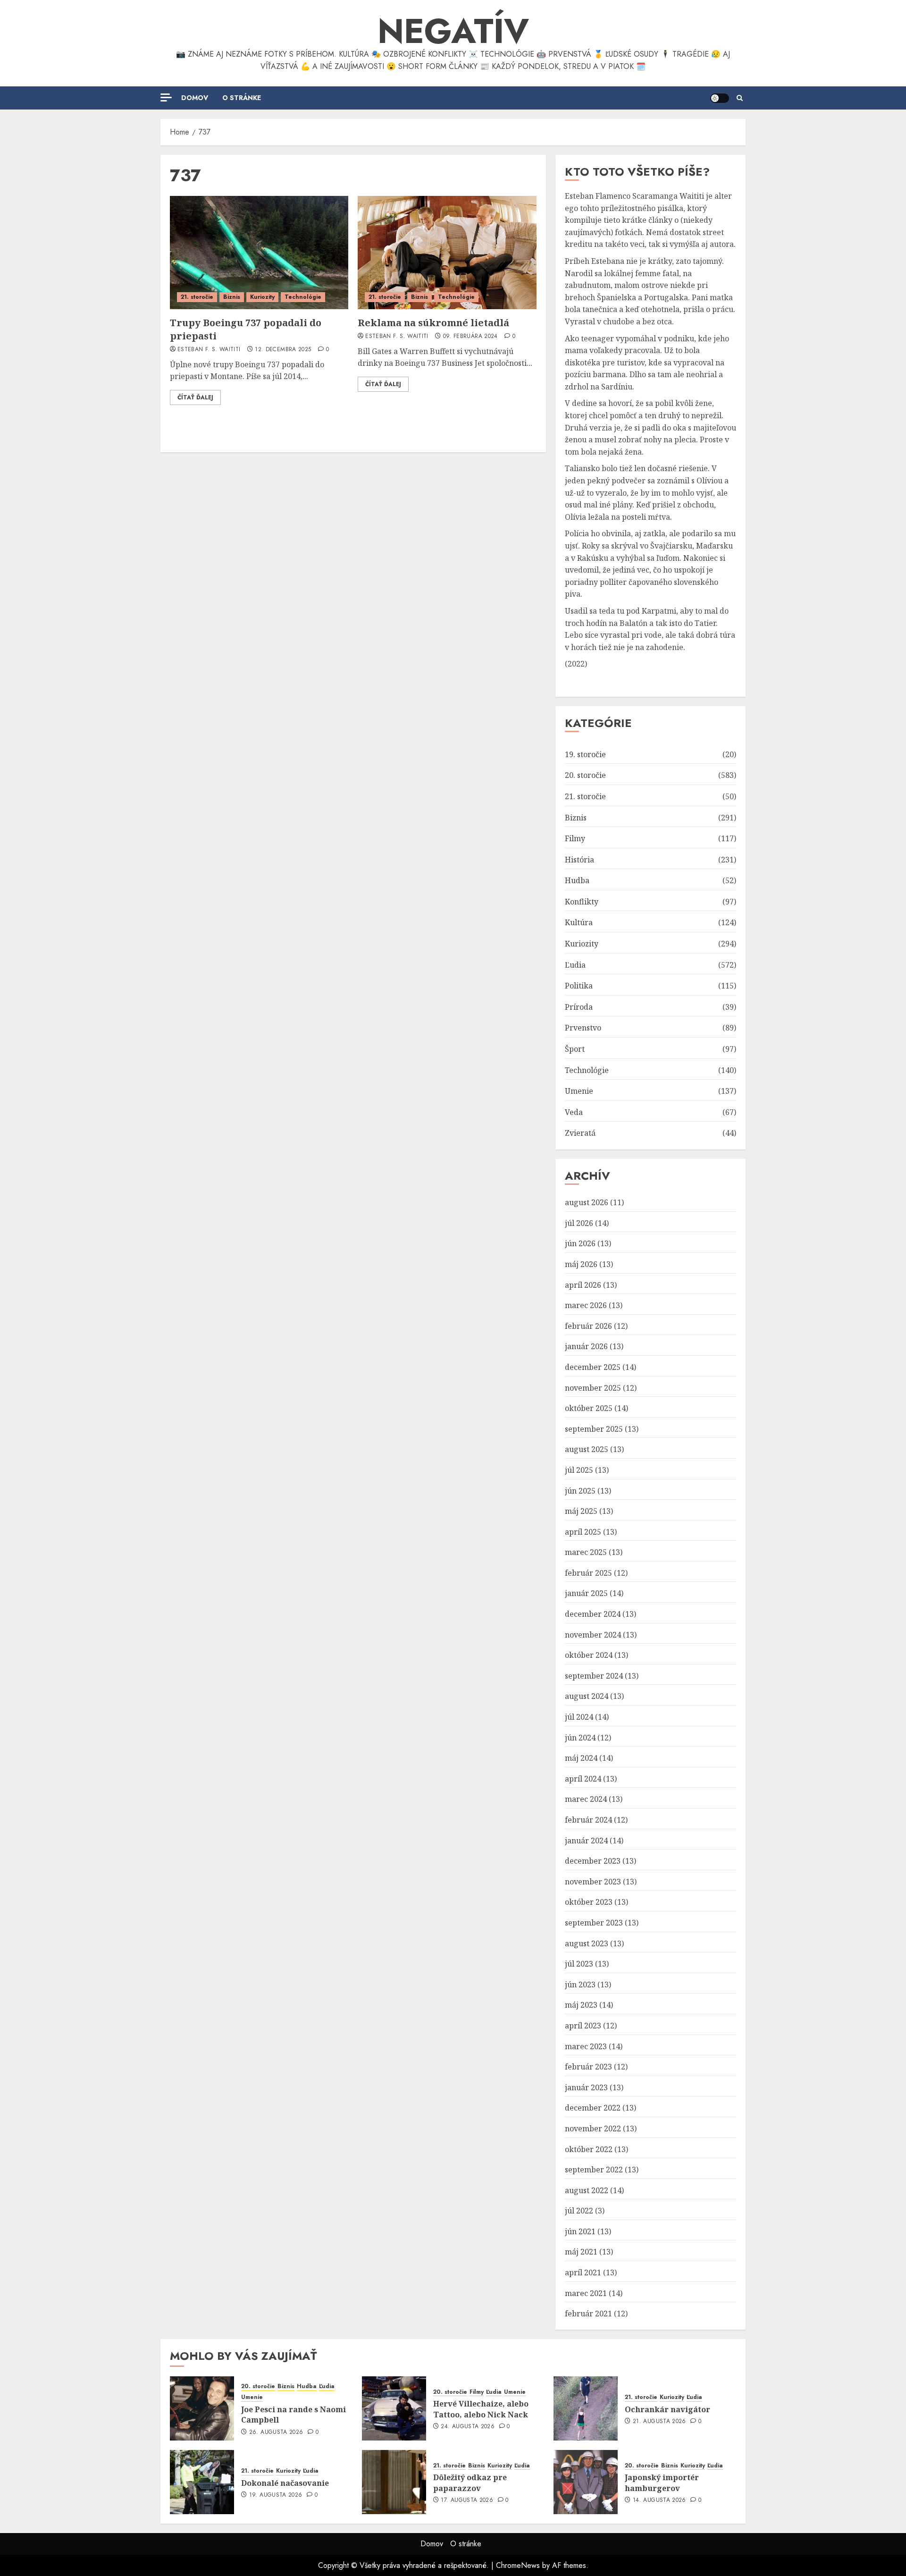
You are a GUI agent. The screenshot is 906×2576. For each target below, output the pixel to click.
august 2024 (587, 1696)
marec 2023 (586, 2046)
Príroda (579, 1007)
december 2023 (593, 1861)
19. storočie (585, 754)
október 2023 (589, 1902)
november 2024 (593, 1635)
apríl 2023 (583, 2026)
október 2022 (589, 2149)
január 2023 (586, 2087)
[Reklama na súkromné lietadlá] (447, 253)
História (579, 860)
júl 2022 (579, 2211)
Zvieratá (580, 1133)
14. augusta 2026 (659, 2500)
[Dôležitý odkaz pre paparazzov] (394, 2482)
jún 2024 (580, 1738)
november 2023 (593, 1882)
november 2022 (593, 2128)
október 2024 (589, 1655)
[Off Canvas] (166, 97)
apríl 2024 (583, 1779)
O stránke (242, 98)
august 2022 (587, 2190)
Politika (579, 986)
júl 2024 (579, 1717)
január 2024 (586, 1841)
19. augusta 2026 (276, 2495)
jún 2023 (580, 1985)
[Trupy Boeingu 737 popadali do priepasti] (259, 253)
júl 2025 (579, 1470)
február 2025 (588, 1573)
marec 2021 (586, 2293)
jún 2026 (580, 1243)
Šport (575, 1049)
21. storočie (197, 297)
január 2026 (586, 1346)
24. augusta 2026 (468, 2427)
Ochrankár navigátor (667, 2409)
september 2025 (594, 1429)
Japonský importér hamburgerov (662, 2483)
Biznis (232, 297)
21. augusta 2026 (659, 2422)
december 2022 (593, 2108)
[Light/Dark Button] (720, 98)
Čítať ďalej (195, 397)
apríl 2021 (583, 2272)
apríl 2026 (583, 1285)
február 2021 (588, 2314)
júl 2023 (579, 1964)
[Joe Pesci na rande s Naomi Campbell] (202, 2408)
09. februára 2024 (470, 337)
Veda (574, 1112)
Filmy (575, 838)
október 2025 (589, 1408)
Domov (195, 98)
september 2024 (594, 1676)
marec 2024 (586, 1799)
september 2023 (594, 1923)
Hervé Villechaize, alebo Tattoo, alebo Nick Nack (481, 2409)
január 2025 (586, 1593)
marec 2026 (586, 1305)
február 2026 (588, 1326)
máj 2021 (581, 2252)
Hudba (577, 880)
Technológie (303, 297)
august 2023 (587, 1943)
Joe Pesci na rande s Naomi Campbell (294, 2415)
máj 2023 (581, 2005)
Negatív (453, 31)
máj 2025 (581, 1511)
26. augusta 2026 (276, 2432)
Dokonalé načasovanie (285, 2483)
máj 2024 (581, 1758)
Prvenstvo (583, 1028)
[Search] (740, 98)
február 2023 (588, 2067)
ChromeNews (518, 2565)
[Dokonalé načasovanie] (202, 2482)
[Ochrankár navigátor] (586, 2408)
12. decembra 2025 (283, 350)
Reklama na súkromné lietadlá (433, 323)
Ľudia (575, 965)
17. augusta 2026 (467, 2500)
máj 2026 (581, 1264)
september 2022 (594, 2170)
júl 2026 (579, 1223)
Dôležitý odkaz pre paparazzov (470, 2483)
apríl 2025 (583, 1532)
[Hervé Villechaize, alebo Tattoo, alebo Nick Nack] (394, 2408)
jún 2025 (580, 1491)
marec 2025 (586, 1552)
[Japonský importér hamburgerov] (586, 2482)
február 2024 (588, 1820)
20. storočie (585, 775)
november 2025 (593, 1388)
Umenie (579, 1091)
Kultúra (579, 922)
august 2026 (587, 1202)
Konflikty (582, 902)
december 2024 (593, 1614)
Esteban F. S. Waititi (209, 350)
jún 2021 (580, 2231)
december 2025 (593, 1367)
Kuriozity (262, 297)
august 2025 (587, 1449)
